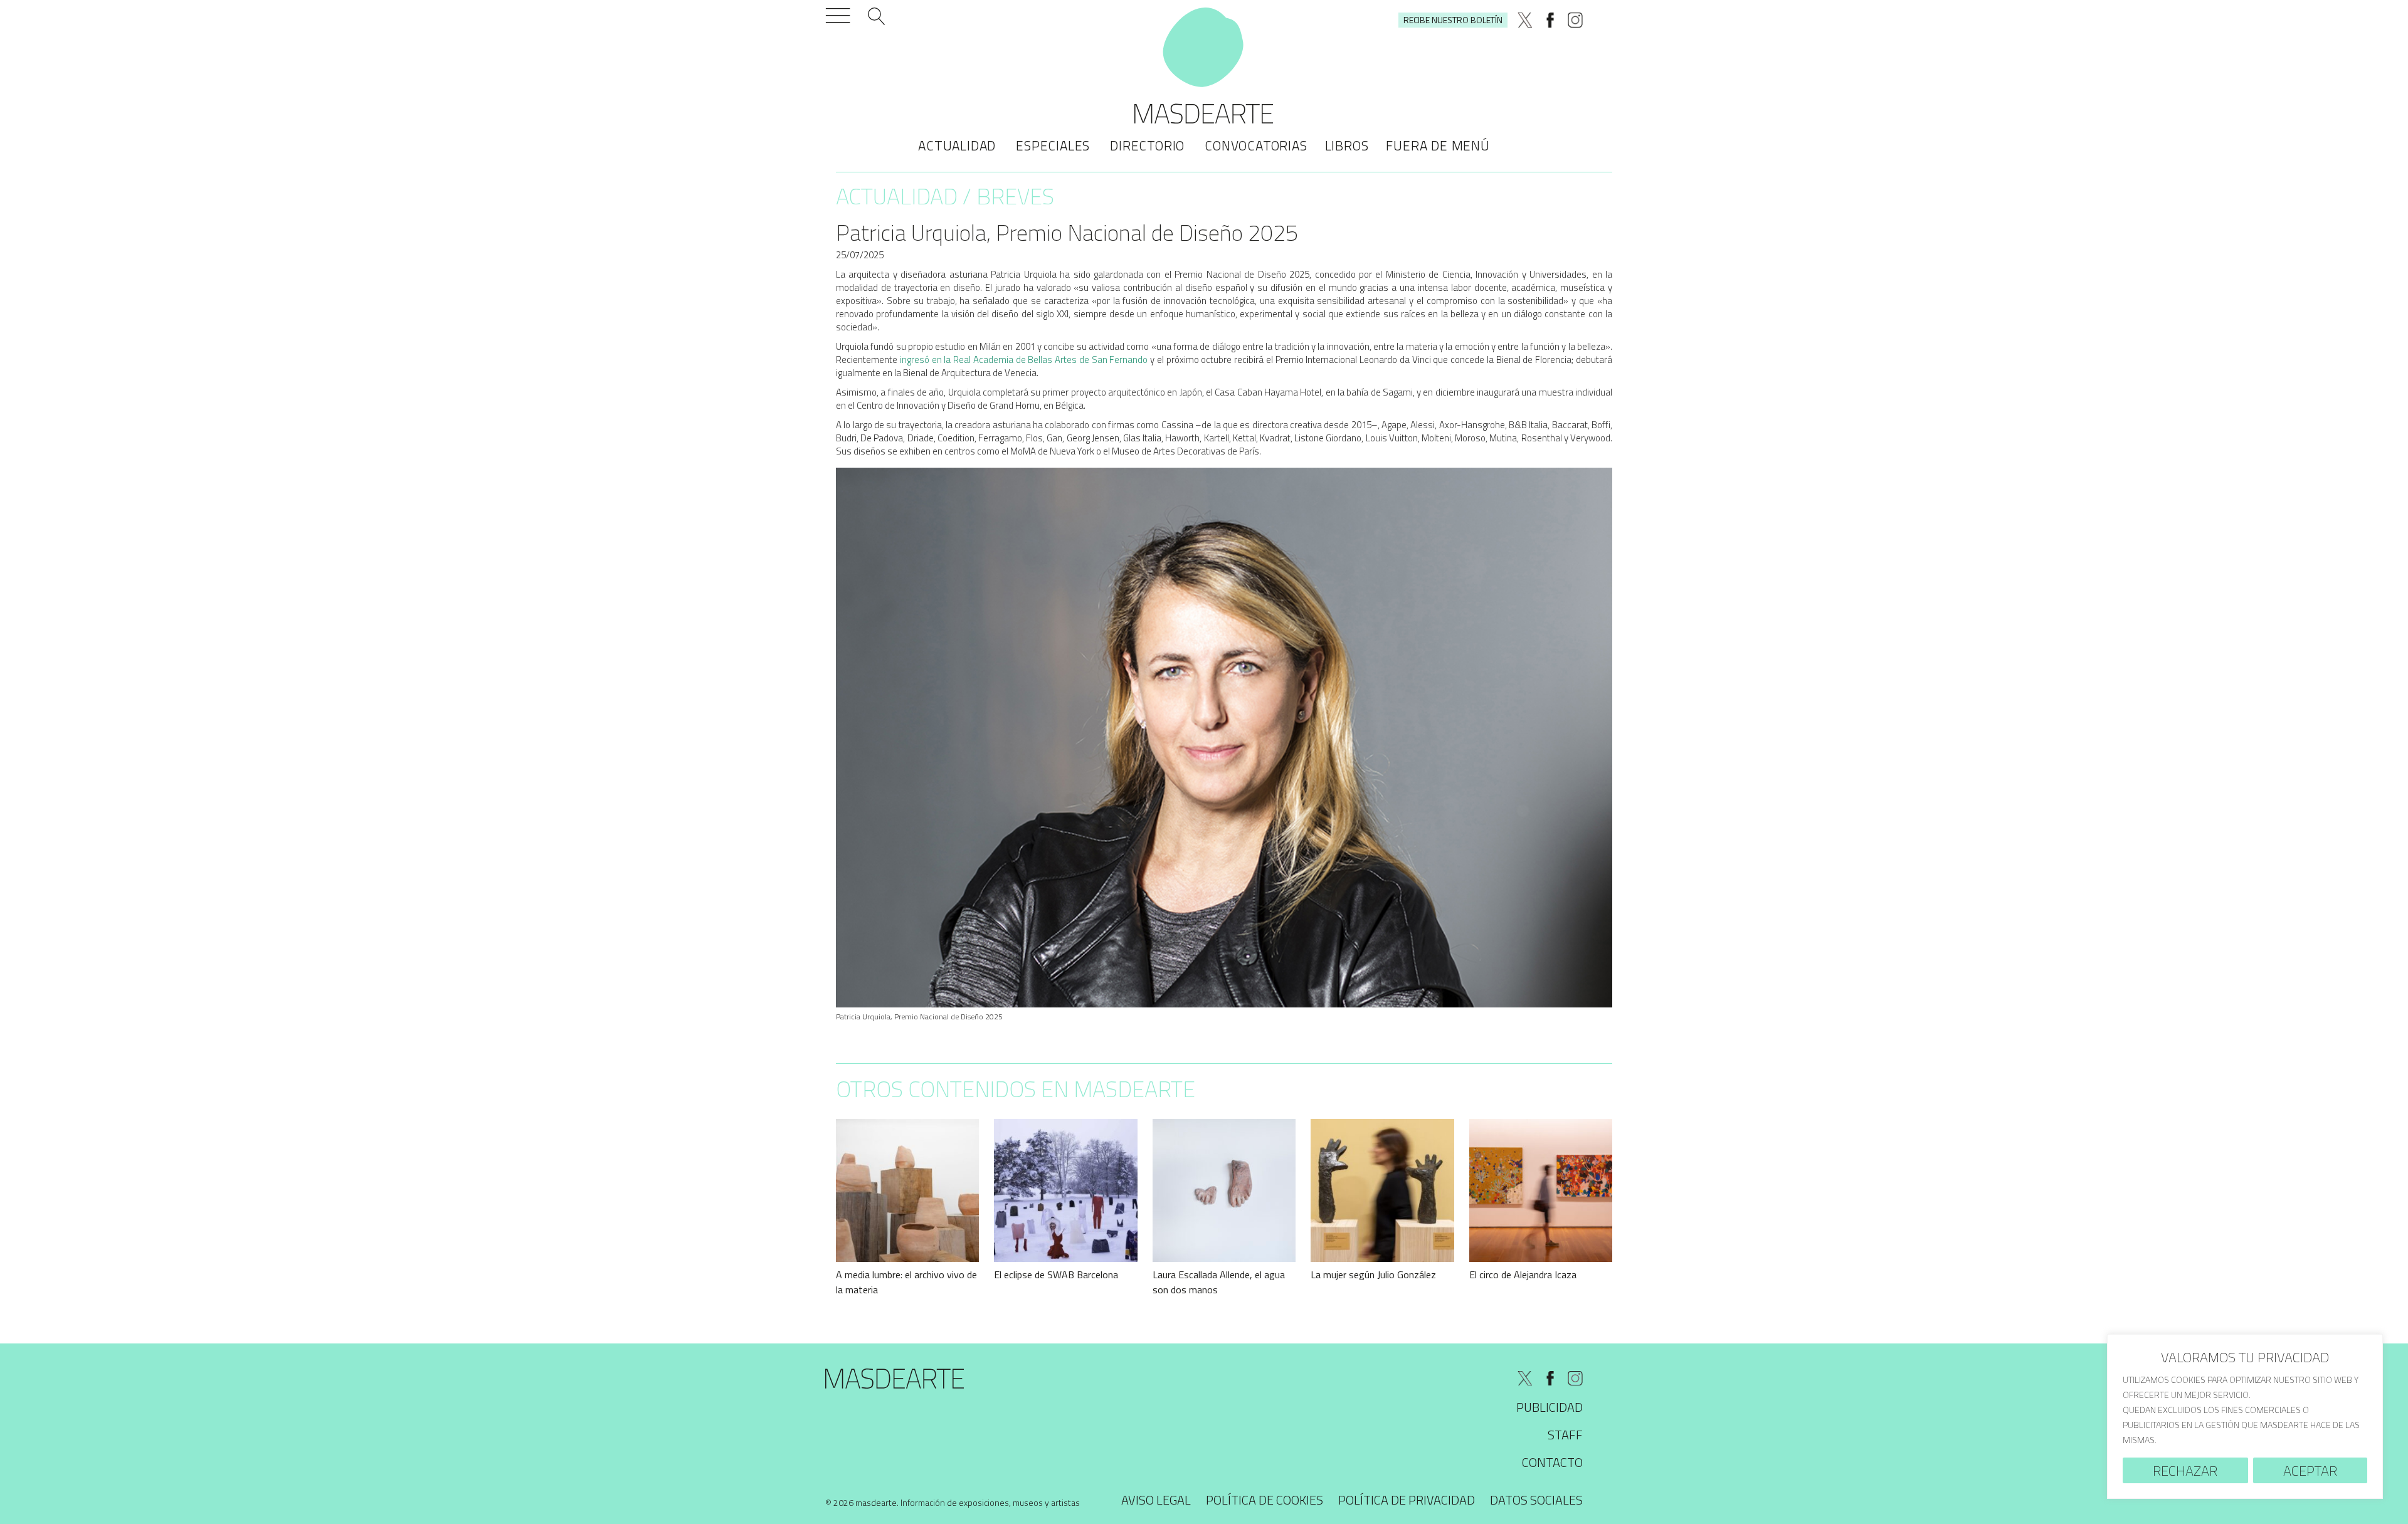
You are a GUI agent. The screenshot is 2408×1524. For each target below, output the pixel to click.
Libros (1347, 145)
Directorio (1147, 145)
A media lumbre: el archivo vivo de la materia (906, 1282)
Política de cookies (1265, 1500)
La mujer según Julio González (1373, 1274)
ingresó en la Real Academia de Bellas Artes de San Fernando (1024, 360)
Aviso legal (1156, 1500)
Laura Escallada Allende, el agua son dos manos (1219, 1282)
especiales (1053, 145)
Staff (1565, 1435)
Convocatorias (1256, 145)
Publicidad (1550, 1407)
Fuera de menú (1438, 145)
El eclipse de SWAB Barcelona (1056, 1274)
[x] (1525, 20)
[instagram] (1575, 20)
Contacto (1552, 1462)
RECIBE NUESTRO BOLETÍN (1453, 20)
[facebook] (1550, 20)
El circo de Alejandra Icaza (1523, 1274)
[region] (2245, 1416)
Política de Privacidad (1407, 1500)
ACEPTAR (2310, 1471)
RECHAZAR (2185, 1471)
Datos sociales (1536, 1500)
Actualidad (957, 145)
